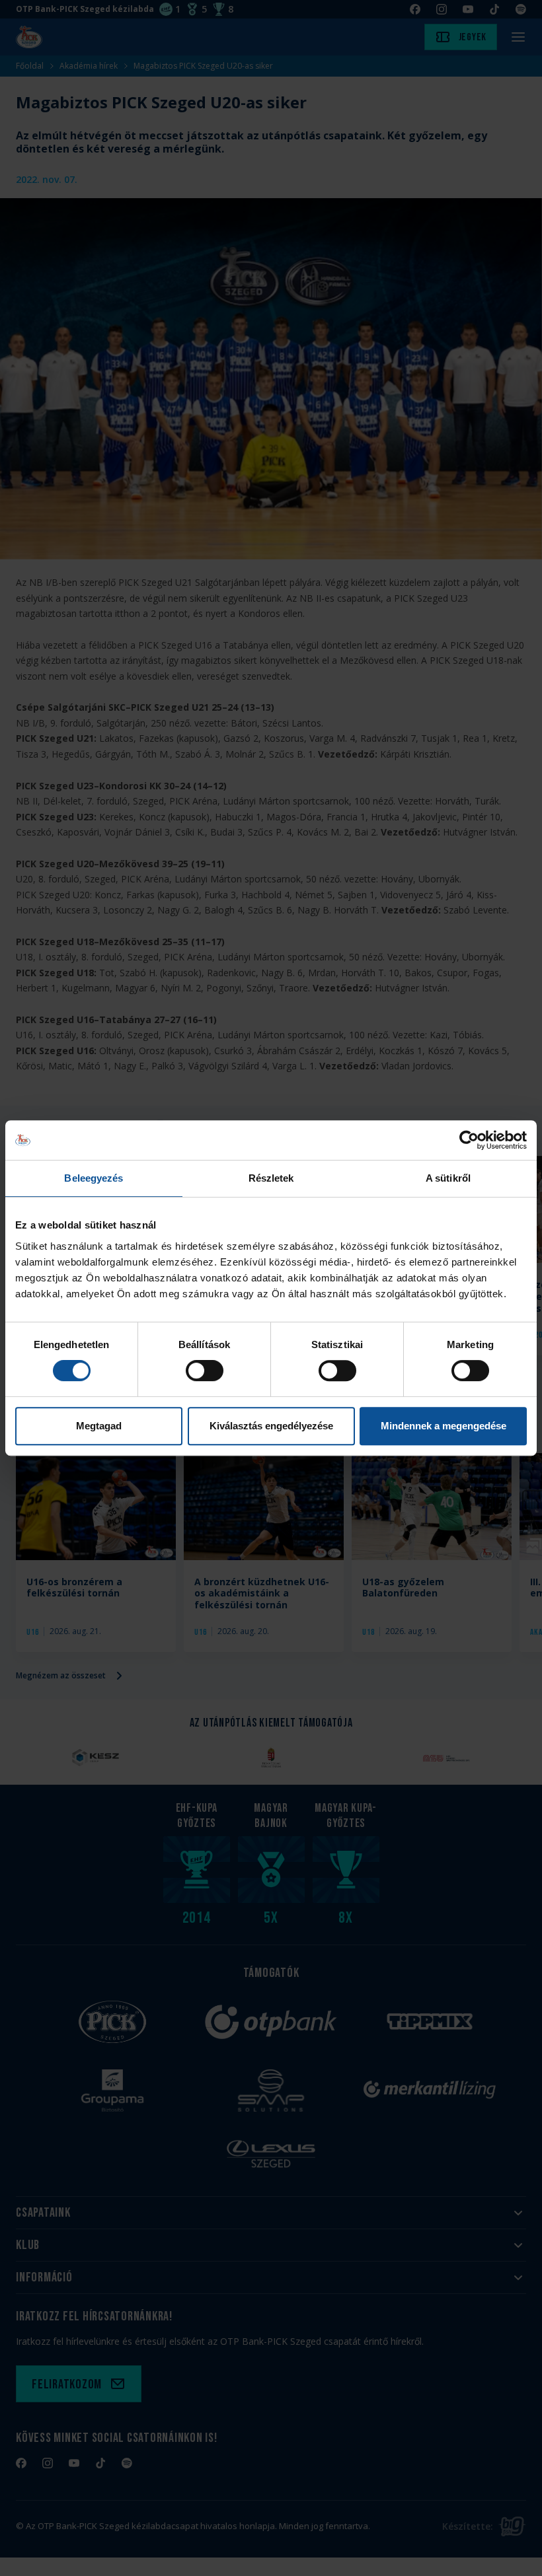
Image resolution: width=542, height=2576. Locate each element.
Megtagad (99, 1426)
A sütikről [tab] (448, 1178)
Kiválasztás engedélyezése (271, 1426)
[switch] (205, 1371)
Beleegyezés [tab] (94, 1178)
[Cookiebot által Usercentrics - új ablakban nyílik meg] (469, 1140)
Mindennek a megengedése (444, 1426)
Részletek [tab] (271, 1178)
